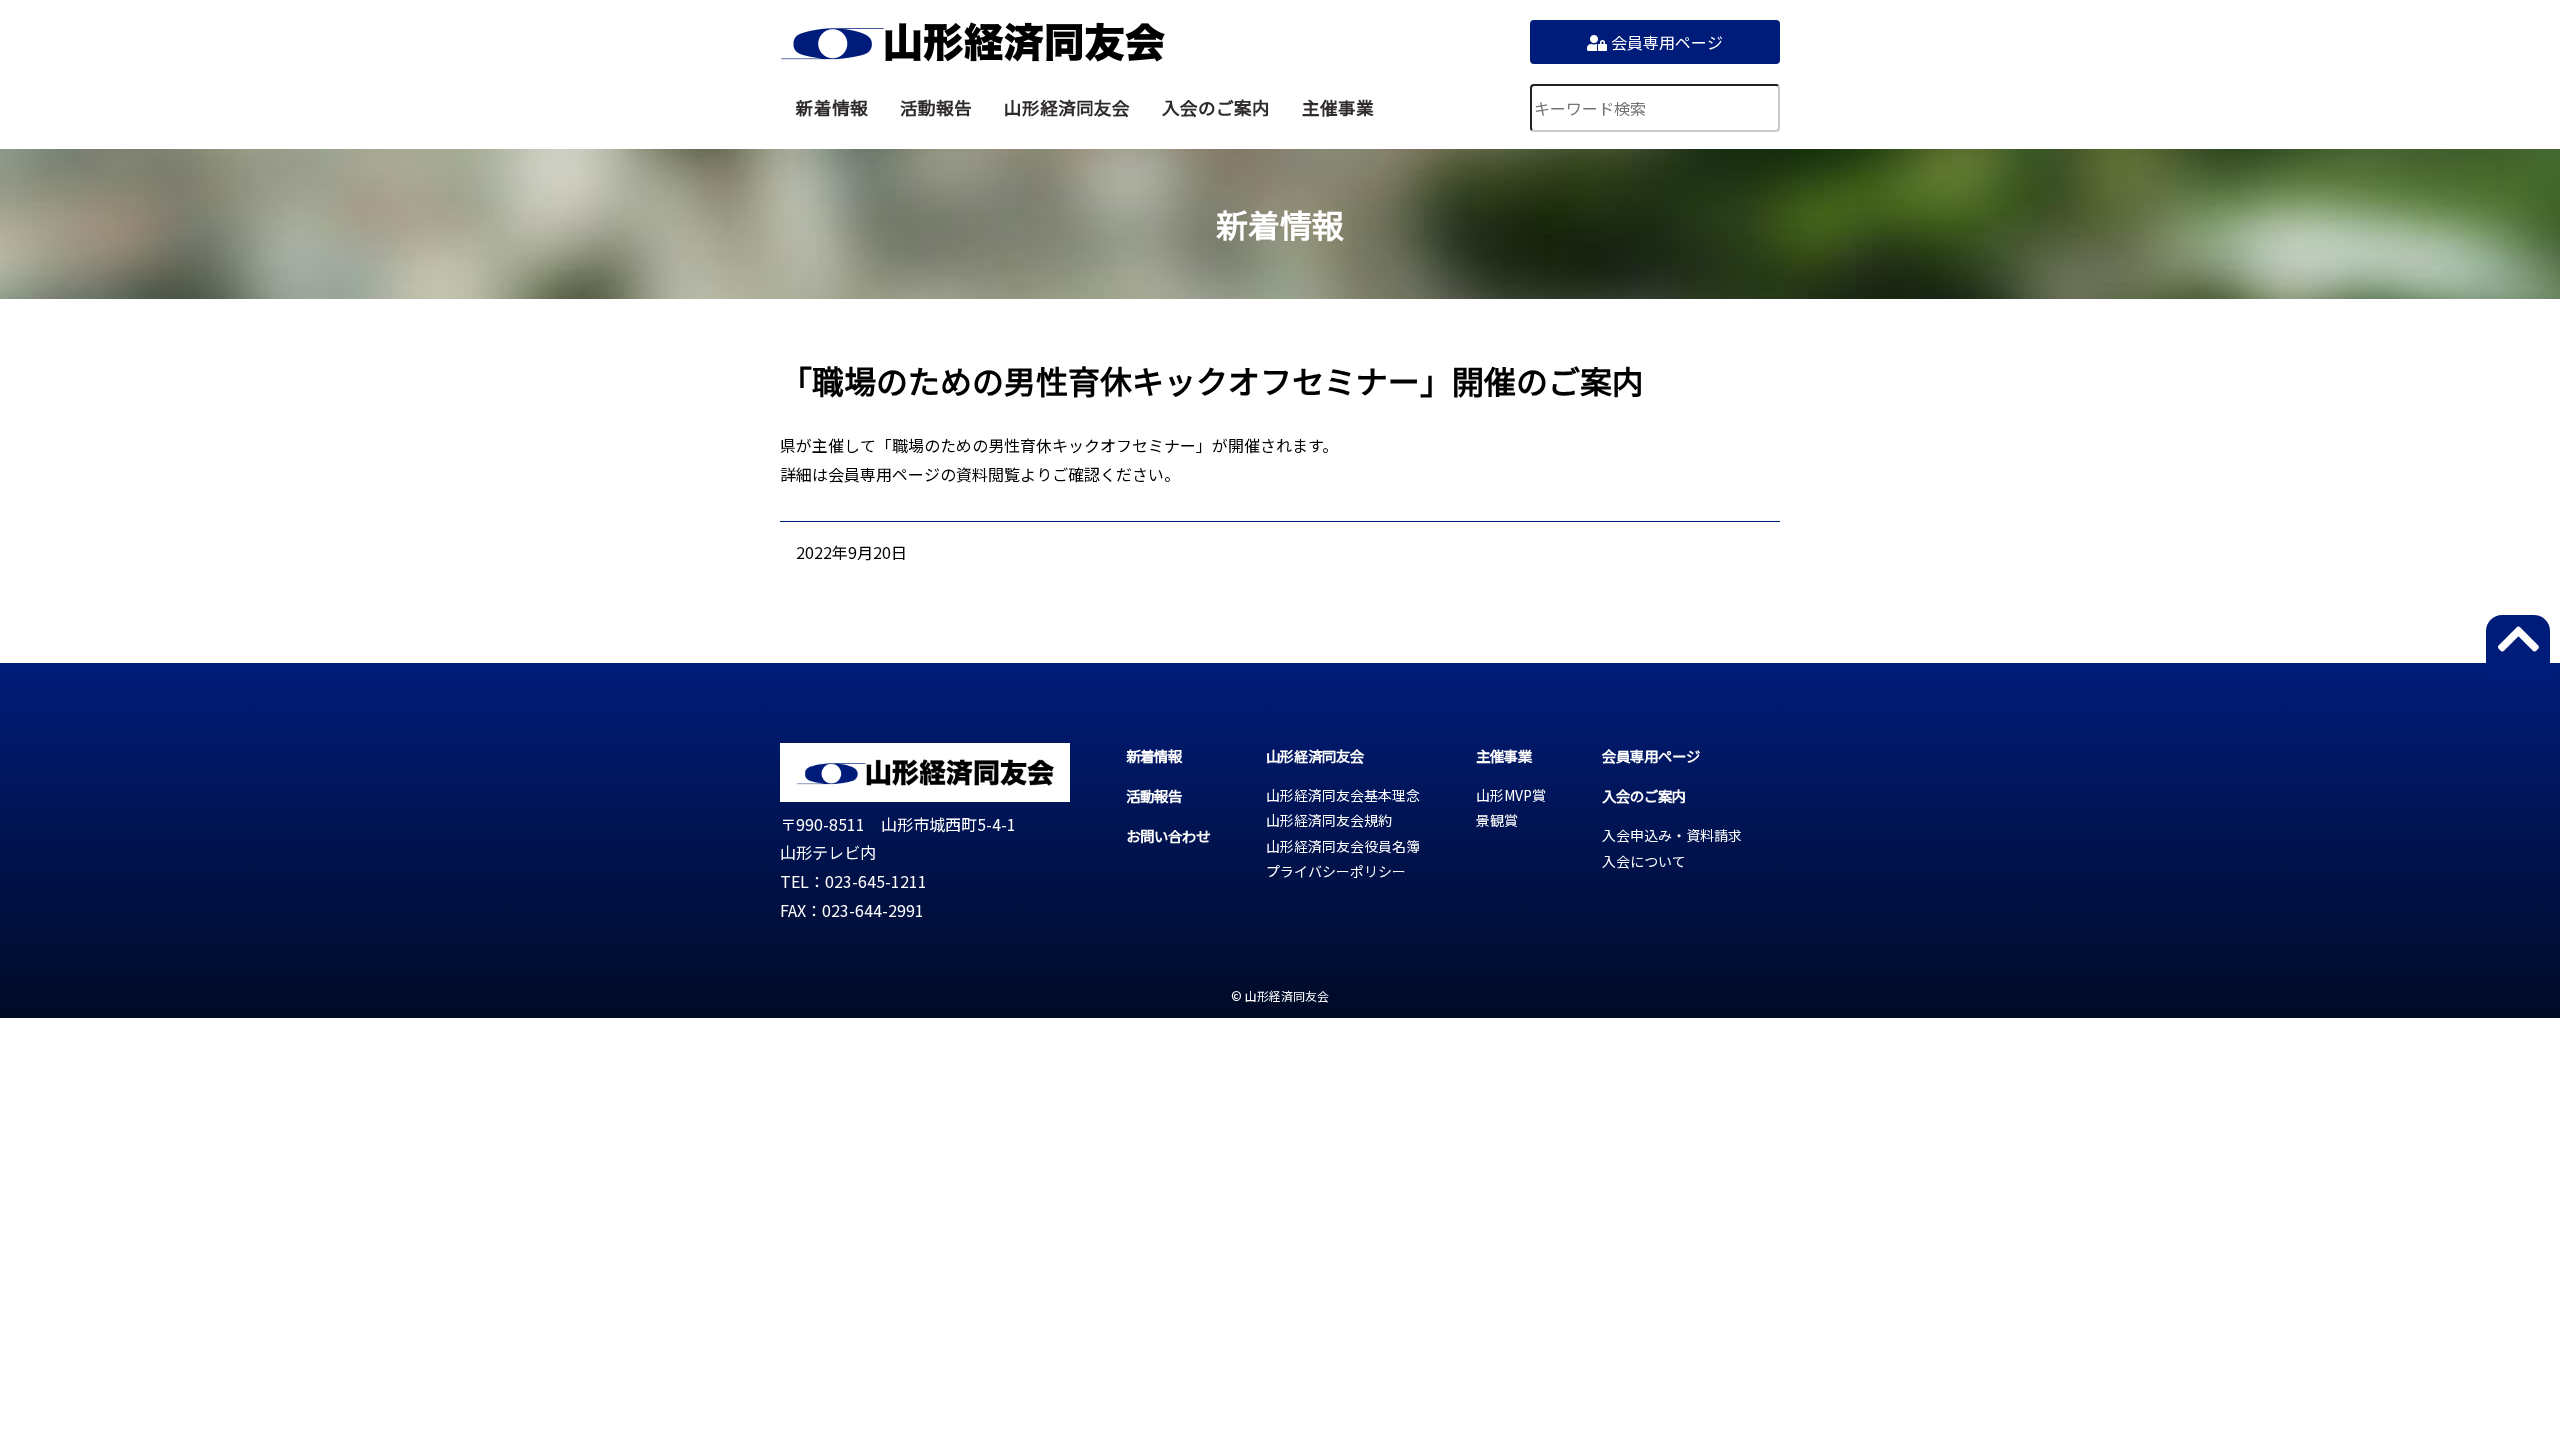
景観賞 (1497, 820)
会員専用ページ (1665, 42)
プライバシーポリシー (1336, 871)
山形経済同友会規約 (1329, 820)
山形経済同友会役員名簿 (1343, 846)
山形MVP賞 (1511, 795)
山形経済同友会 (972, 42)
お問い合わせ (1168, 835)
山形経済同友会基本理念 (1343, 795)
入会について (1644, 861)
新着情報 (832, 107)
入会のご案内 (1216, 107)
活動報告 (936, 107)
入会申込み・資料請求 (1672, 835)
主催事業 (1338, 107)
